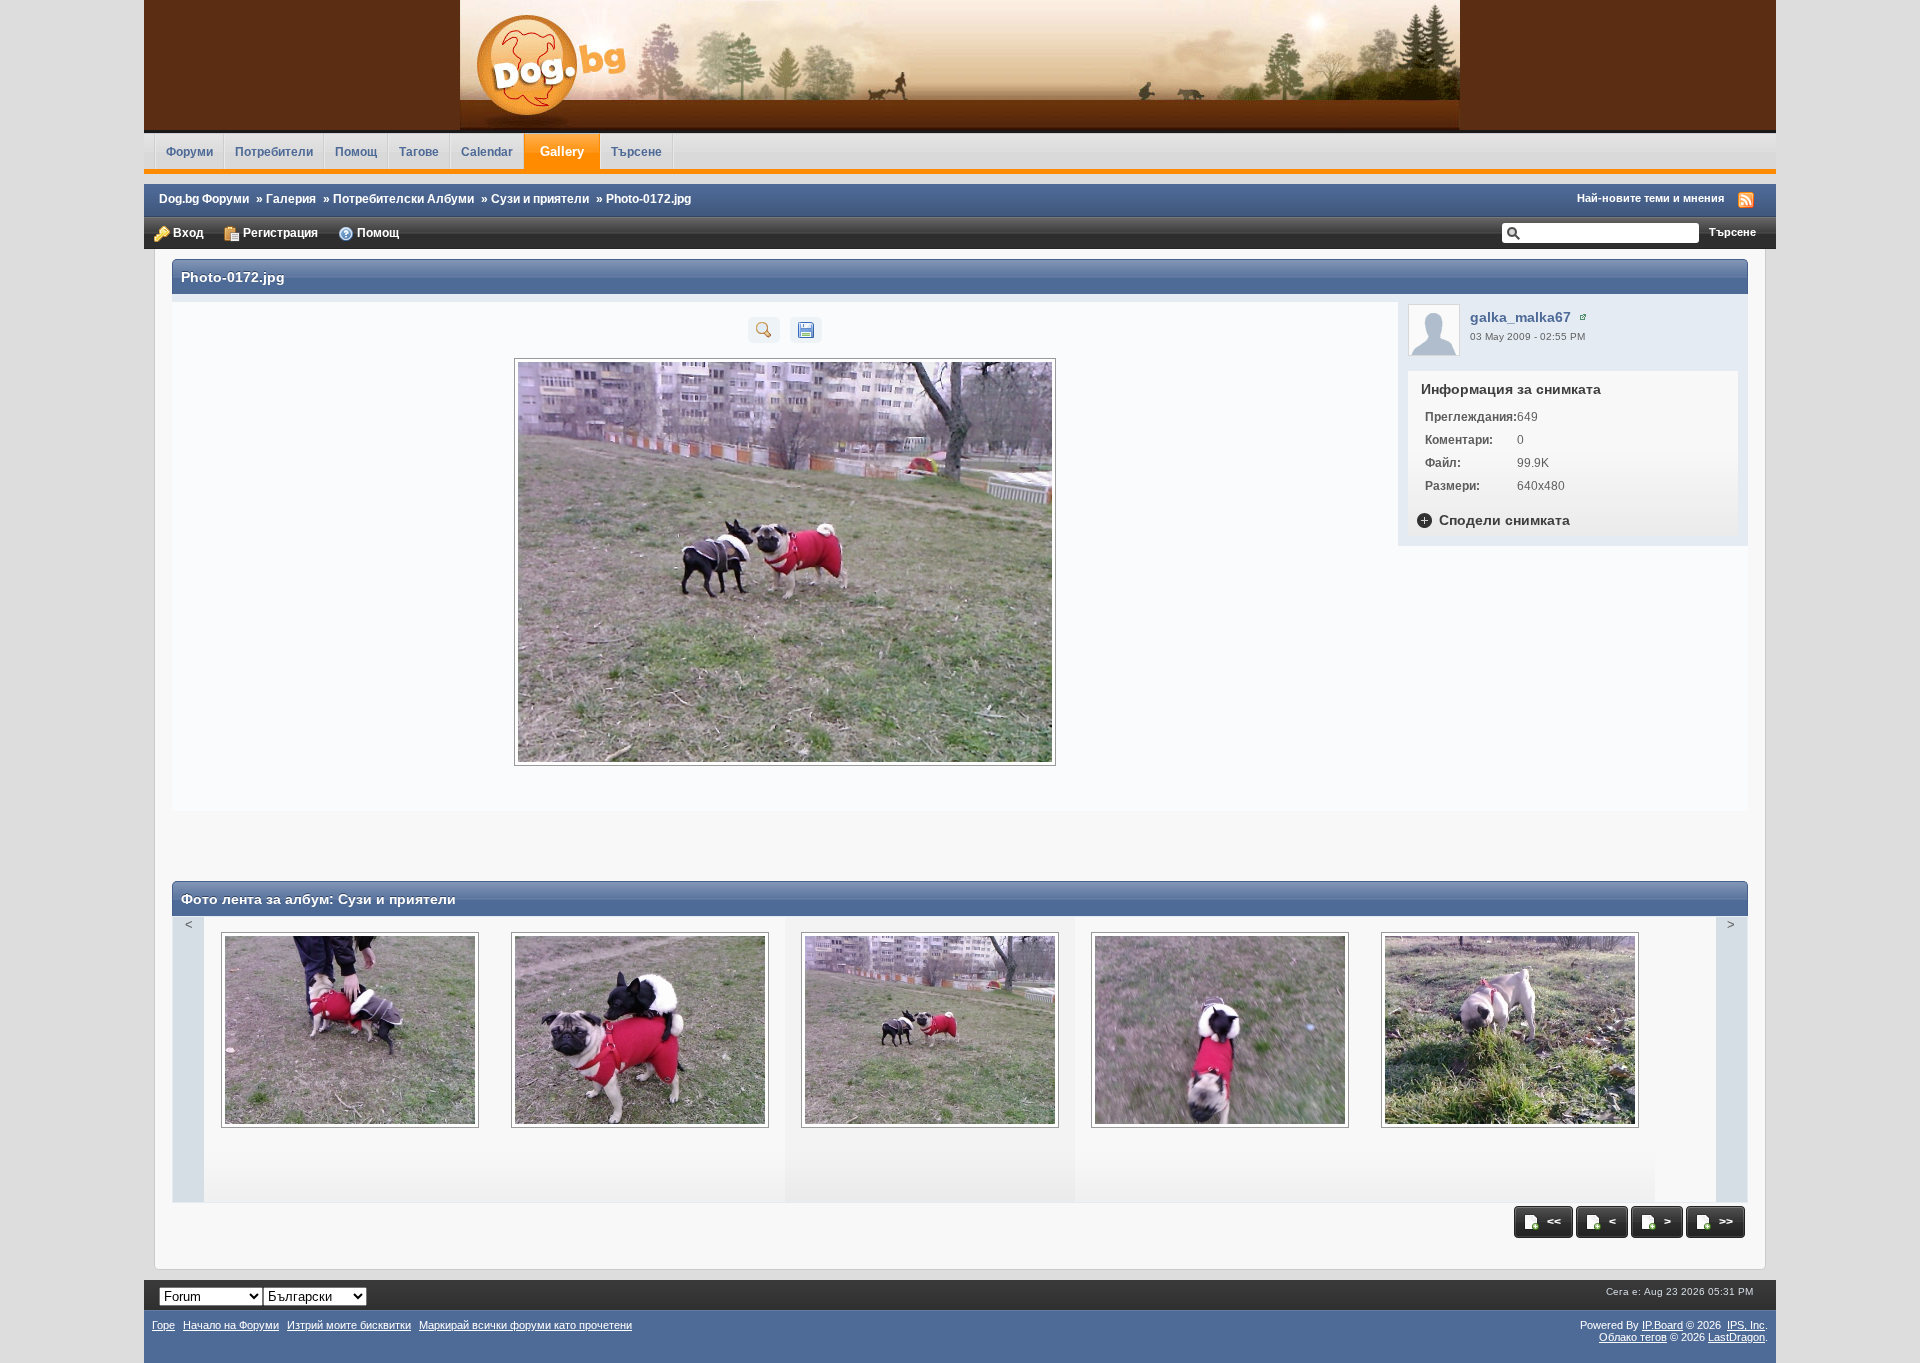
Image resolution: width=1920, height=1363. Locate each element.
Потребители (274, 151)
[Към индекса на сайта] (960, 65)
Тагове (419, 151)
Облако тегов (1633, 1337)
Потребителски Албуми (403, 198)
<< (1552, 1221)
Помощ (356, 151)
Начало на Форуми (231, 1325)
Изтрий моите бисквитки (349, 1325)
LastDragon (1736, 1337)
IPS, (1746, 1325)
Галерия (291, 198)
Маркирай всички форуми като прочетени (525, 1325)
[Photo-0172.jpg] (764, 329)
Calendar (487, 151)
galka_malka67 (1520, 317)
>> (1724, 1221)
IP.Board (1662, 1325)
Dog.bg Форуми (204, 198)
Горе (163, 1325)
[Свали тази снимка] (806, 329)
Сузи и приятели (540, 198)
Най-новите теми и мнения (1650, 198)
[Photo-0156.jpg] (1510, 1021)
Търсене (636, 151)
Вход (187, 232)
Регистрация (279, 232)
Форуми (189, 151)
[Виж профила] (1583, 317)
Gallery (562, 151)
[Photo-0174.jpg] (350, 1021)
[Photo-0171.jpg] (1220, 1021)
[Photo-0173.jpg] (640, 1021)
